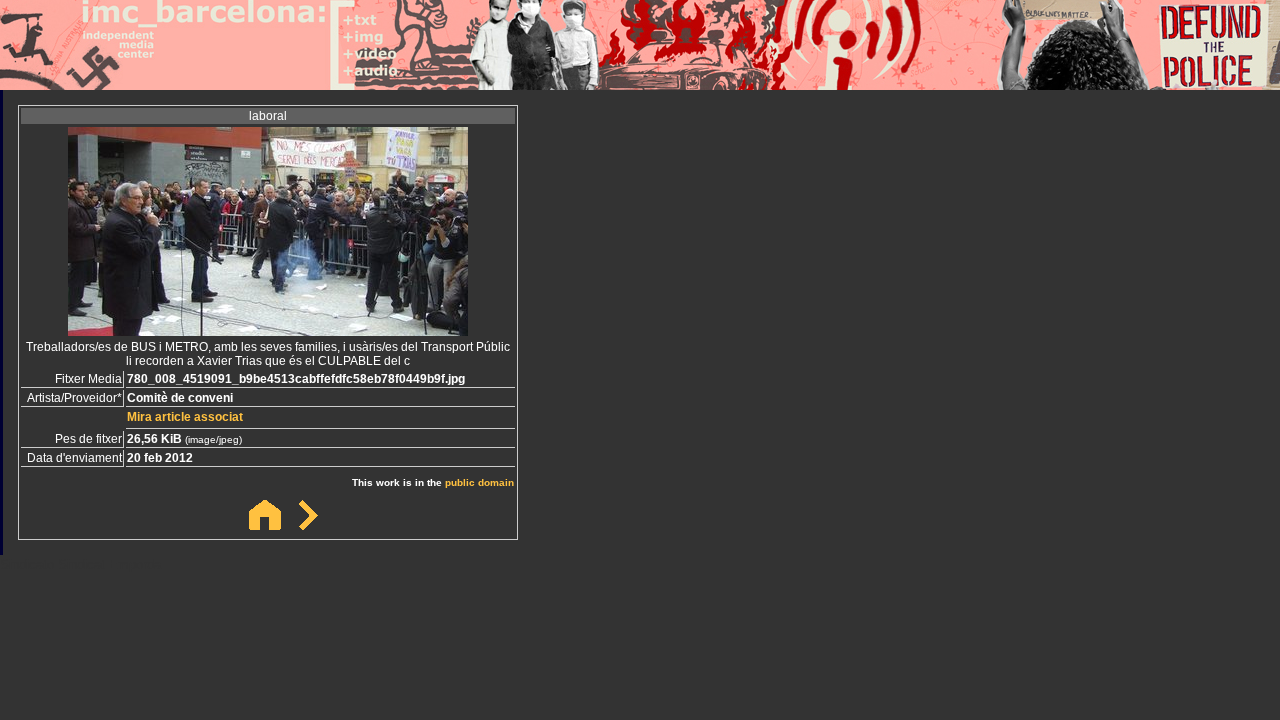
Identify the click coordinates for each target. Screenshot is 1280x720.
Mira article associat (185, 417)
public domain (479, 482)
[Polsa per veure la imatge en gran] (268, 330)
